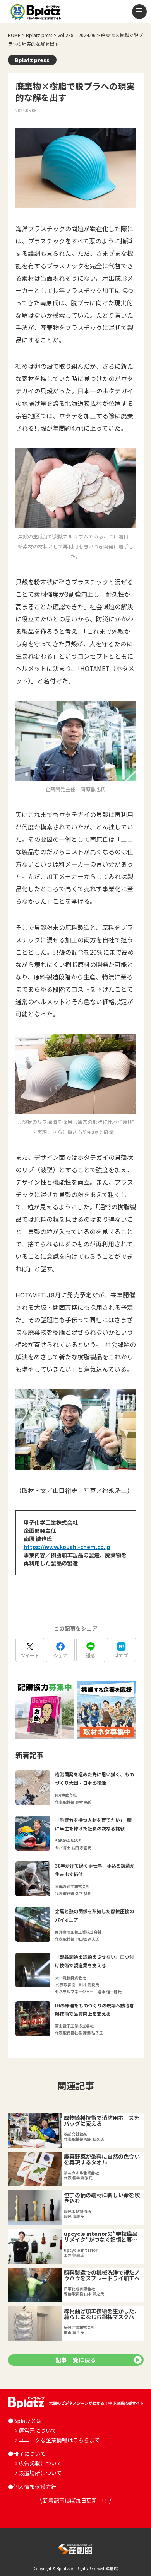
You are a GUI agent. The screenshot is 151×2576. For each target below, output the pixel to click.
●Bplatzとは (25, 2421)
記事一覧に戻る (76, 2360)
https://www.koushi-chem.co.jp (67, 1547)
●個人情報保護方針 (32, 2487)
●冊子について (27, 2453)
